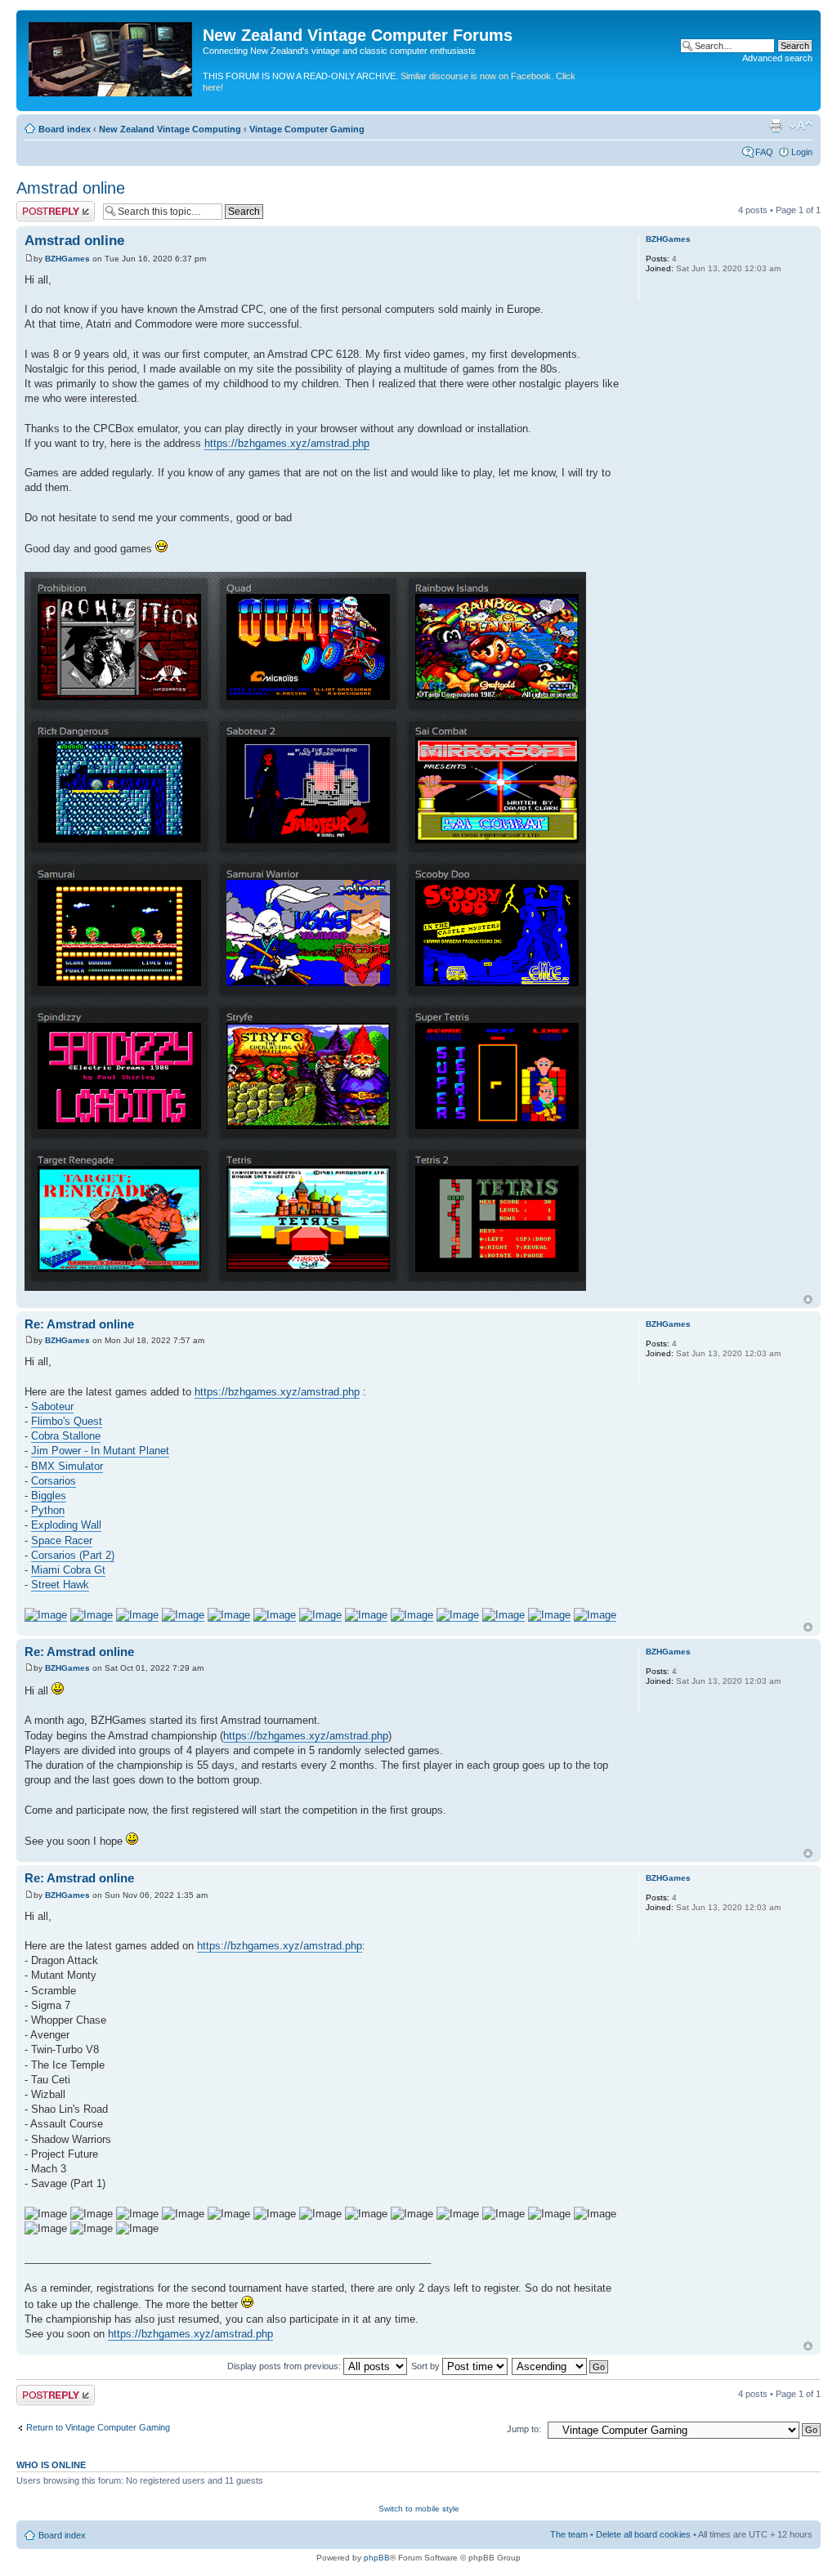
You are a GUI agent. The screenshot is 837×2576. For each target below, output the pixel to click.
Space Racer (62, 1540)
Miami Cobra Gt (68, 1570)
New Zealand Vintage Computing (170, 129)
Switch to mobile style (419, 2509)
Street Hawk (60, 1585)
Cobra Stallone (66, 1436)
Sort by (427, 2366)
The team (569, 2534)
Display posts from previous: (285, 2366)
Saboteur (52, 1406)
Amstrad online (71, 188)
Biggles (49, 1496)
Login (802, 152)
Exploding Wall (66, 1525)
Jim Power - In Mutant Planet (100, 1451)
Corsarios (54, 1481)
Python (48, 1510)
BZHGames (67, 259)
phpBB (377, 2558)
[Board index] (112, 56)
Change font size (801, 126)
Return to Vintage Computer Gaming (98, 2427)
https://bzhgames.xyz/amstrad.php (287, 443)
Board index (65, 129)
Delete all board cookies (643, 2534)
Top (808, 1299)
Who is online (51, 2465)
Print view (776, 126)
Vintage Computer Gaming (307, 129)
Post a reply (40, 206)
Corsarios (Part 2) (73, 1555)
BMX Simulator (67, 1466)
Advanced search (777, 58)
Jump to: (524, 2429)
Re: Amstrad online (79, 1324)
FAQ (764, 152)
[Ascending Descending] (561, 2366)
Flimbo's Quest (67, 1421)
